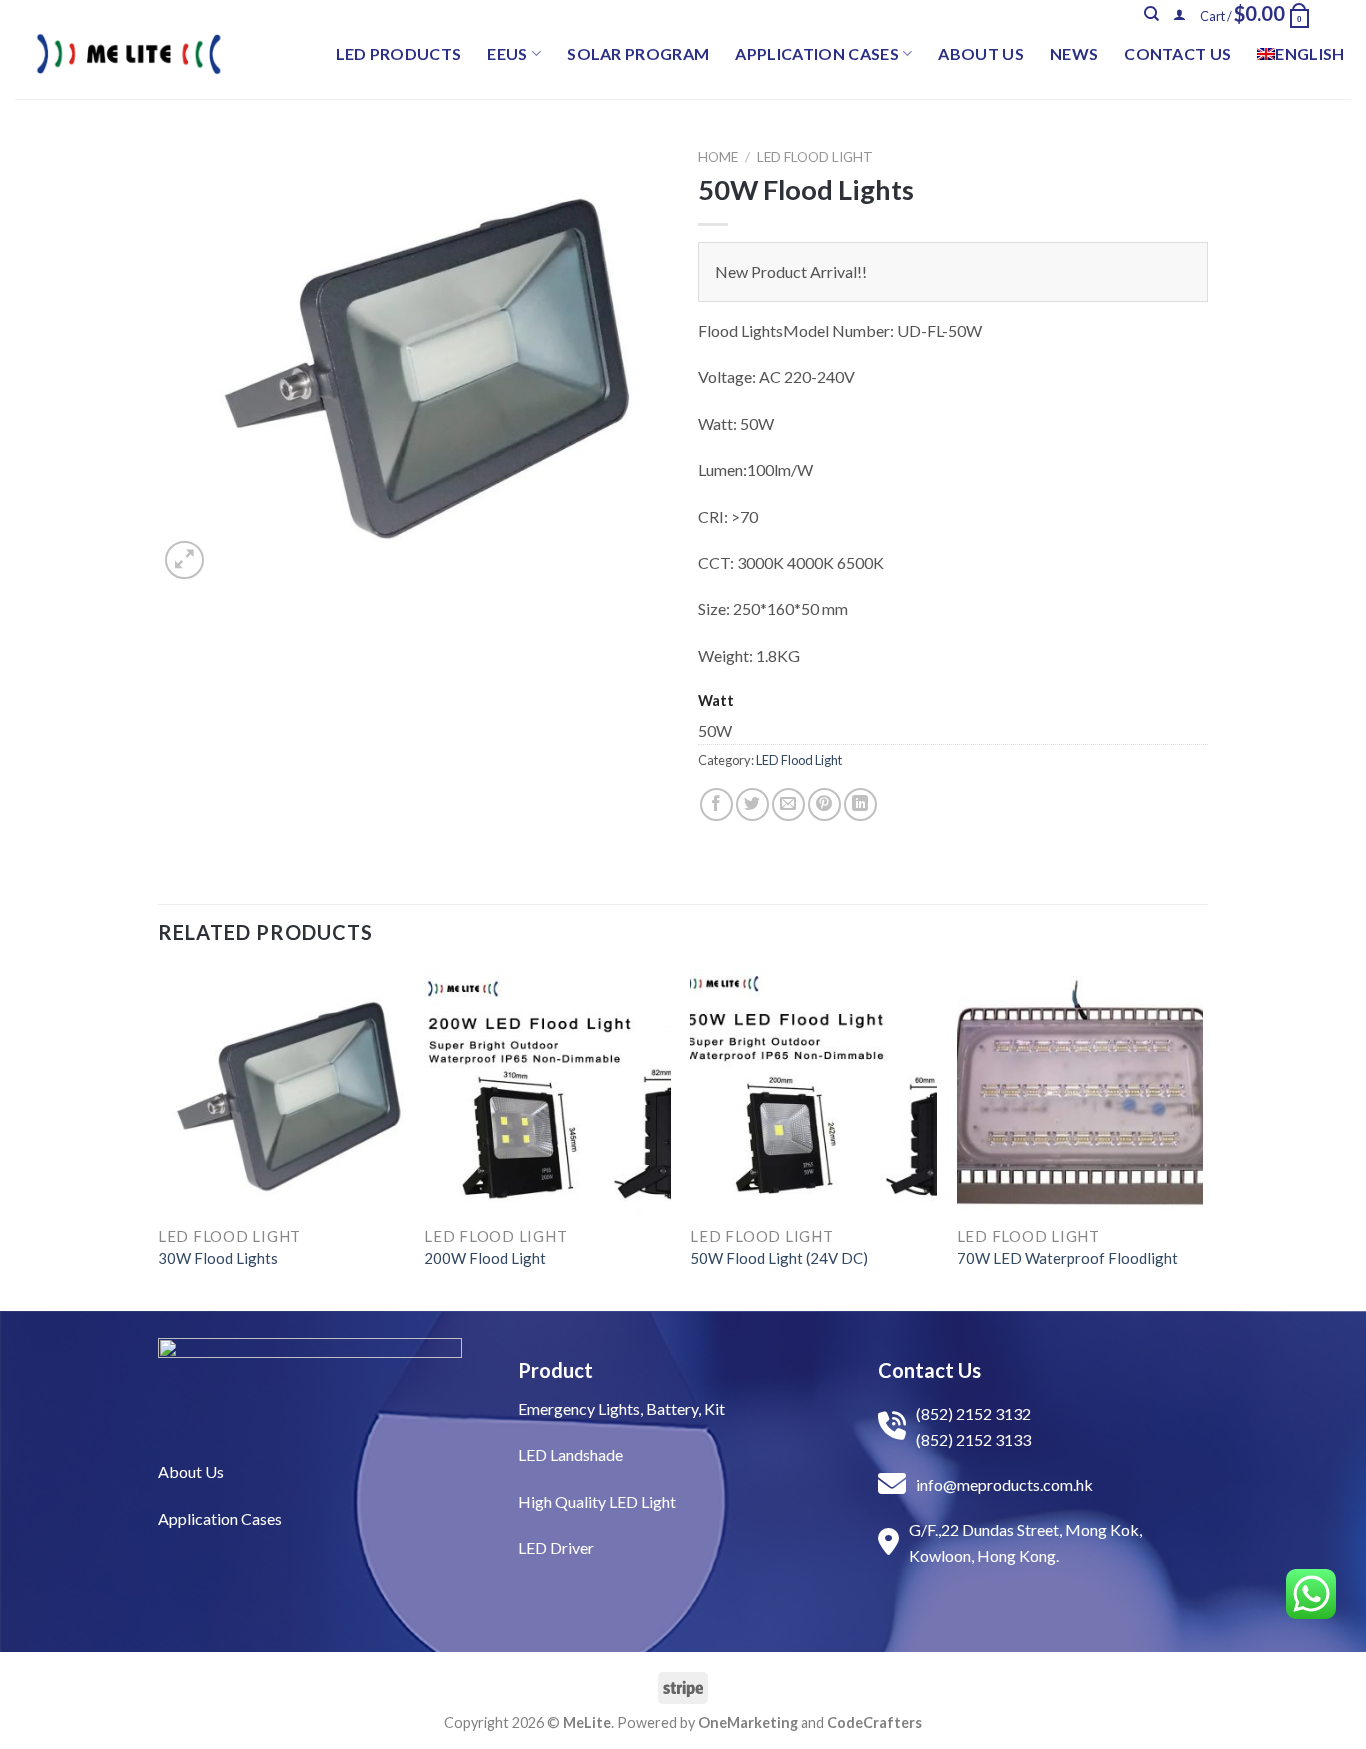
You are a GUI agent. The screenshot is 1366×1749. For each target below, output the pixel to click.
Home (718, 157)
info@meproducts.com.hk (1004, 1484)
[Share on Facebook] (716, 804)
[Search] (1151, 14)
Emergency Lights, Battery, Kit (621, 1408)
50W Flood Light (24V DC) (779, 1258)
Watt (716, 700)
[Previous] (159, 1138)
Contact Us (1177, 53)
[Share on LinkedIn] (860, 804)
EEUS (507, 53)
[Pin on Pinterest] (824, 804)
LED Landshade (570, 1454)
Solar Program (638, 53)
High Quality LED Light (597, 1501)
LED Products (399, 53)
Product (555, 1370)
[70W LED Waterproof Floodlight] (1080, 1092)
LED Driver (556, 1547)
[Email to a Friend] (788, 804)
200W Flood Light (485, 1258)
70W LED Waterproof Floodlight (1067, 1258)
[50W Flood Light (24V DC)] (813, 1092)
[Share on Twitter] (752, 804)
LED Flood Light (815, 157)
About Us (981, 53)
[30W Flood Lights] (281, 1092)
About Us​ (191, 1471)
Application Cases (816, 53)
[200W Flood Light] (547, 1092)
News (1074, 53)
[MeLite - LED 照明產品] (129, 54)
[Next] (1202, 1138)
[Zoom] (184, 560)
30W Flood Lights (218, 1258)
